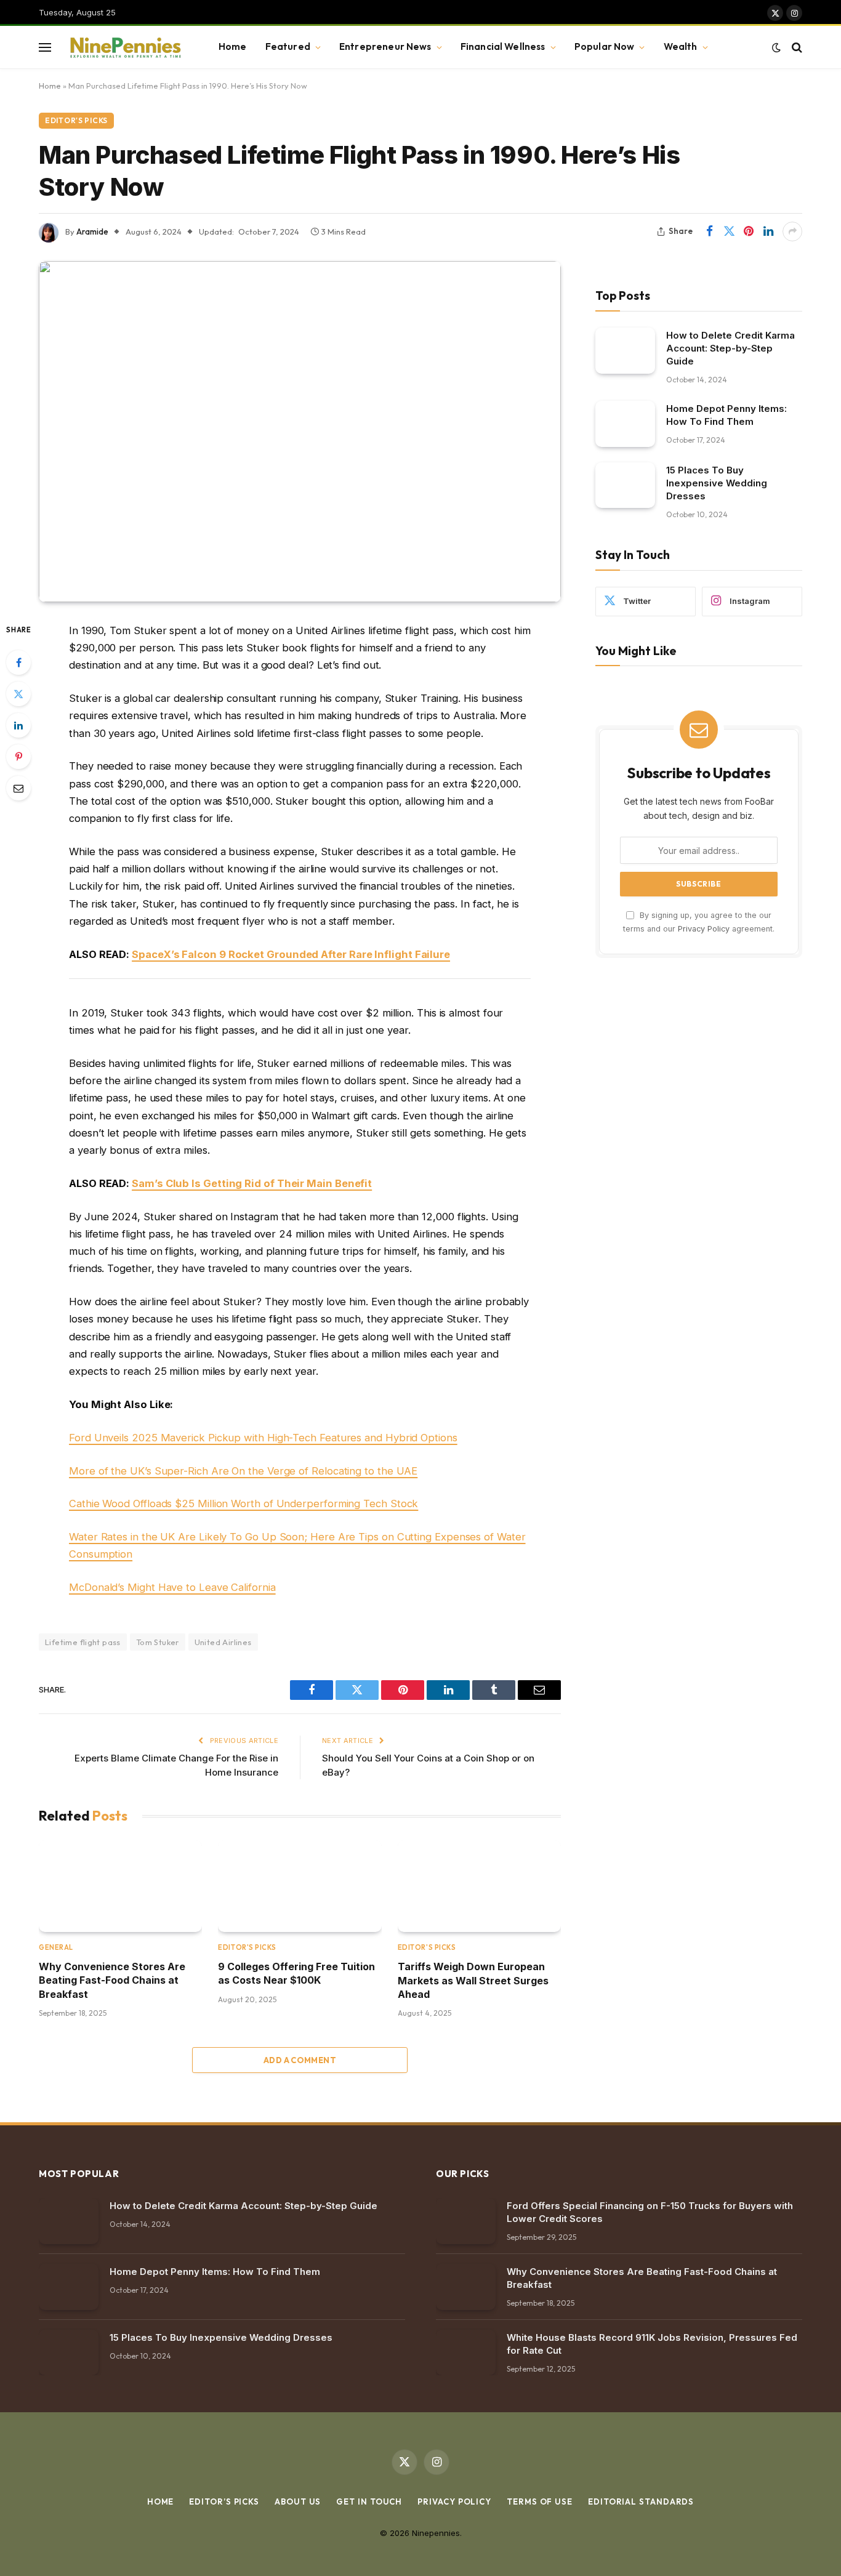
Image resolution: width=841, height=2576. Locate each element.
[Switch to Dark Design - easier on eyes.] (776, 47)
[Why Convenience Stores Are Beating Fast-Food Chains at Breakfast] (120, 1886)
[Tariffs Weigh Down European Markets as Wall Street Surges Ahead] (479, 1886)
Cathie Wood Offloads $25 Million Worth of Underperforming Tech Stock (243, 1503)
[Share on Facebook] (709, 231)
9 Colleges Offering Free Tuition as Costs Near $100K (296, 1973)
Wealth (681, 46)
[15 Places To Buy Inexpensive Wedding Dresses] (625, 485)
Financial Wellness (503, 46)
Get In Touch (369, 2502)
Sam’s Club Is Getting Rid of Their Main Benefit (252, 1183)
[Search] (796, 47)
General (56, 1947)
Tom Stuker (158, 1642)
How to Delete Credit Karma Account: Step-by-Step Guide (730, 348)
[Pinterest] (18, 757)
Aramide (92, 231)
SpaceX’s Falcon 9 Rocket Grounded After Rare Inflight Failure (291, 954)
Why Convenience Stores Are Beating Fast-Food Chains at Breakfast (112, 1980)
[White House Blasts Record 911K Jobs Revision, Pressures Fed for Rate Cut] (466, 2353)
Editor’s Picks (224, 2502)
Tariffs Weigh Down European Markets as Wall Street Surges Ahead (473, 1980)
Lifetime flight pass (83, 1642)
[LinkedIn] (18, 725)
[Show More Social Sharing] (792, 231)
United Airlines (223, 1642)
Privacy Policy (704, 928)
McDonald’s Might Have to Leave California (172, 1587)
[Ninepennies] (124, 47)
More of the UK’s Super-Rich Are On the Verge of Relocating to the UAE (243, 1471)
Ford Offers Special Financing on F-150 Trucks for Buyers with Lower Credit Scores (650, 2212)
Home (233, 46)
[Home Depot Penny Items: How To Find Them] (625, 423)
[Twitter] (18, 694)
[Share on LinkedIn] (768, 231)
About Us (298, 2502)
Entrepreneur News (385, 46)
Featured (288, 46)
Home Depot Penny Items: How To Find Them (726, 414)
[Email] (18, 788)
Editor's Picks (76, 120)
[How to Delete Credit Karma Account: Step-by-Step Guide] (625, 350)
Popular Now (605, 46)
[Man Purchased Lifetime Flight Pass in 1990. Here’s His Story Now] (300, 432)
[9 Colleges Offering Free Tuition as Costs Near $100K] (300, 1886)
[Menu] (45, 47)
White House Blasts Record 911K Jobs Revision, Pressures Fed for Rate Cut (652, 2344)
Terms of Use (540, 2502)
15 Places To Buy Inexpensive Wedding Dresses (717, 482)
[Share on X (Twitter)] (729, 231)
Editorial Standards (641, 2502)
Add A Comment (300, 2060)
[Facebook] (18, 662)
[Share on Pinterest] (749, 231)
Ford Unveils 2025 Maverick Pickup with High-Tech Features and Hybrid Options (263, 1438)
